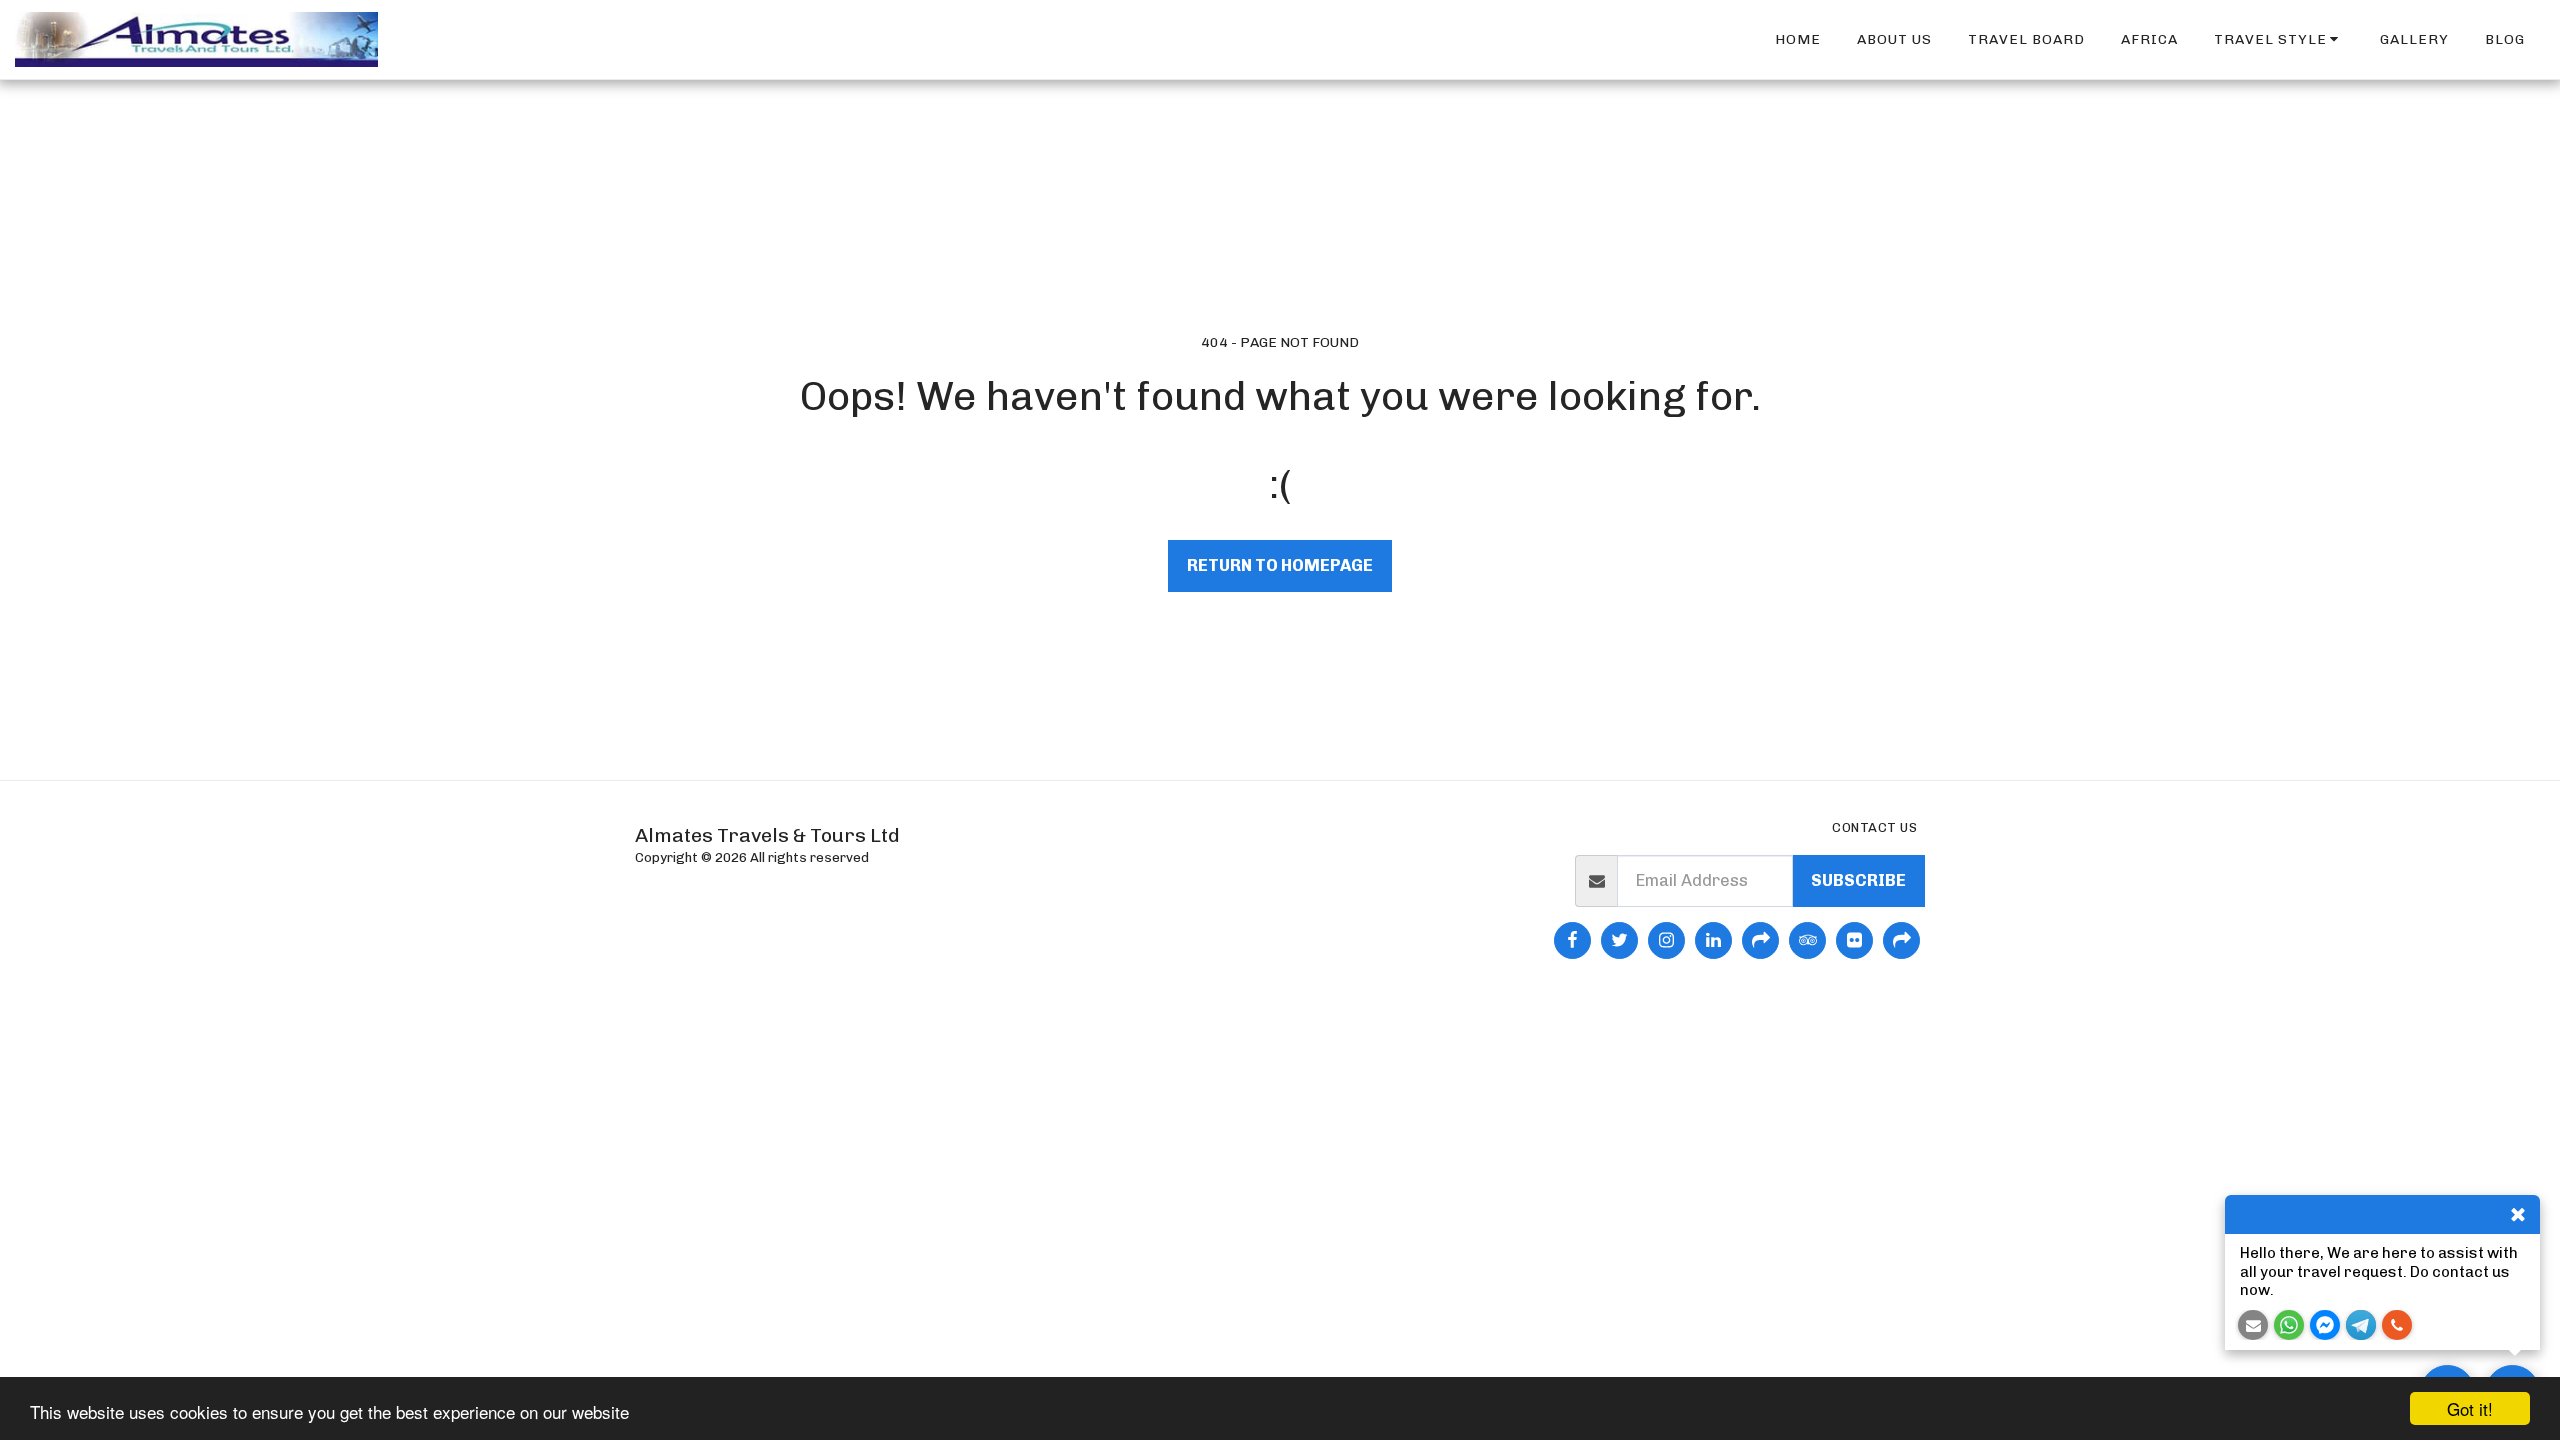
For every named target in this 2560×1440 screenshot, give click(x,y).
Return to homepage (1280, 565)
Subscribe (1858, 880)
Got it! (2470, 1408)
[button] (2279, 39)
